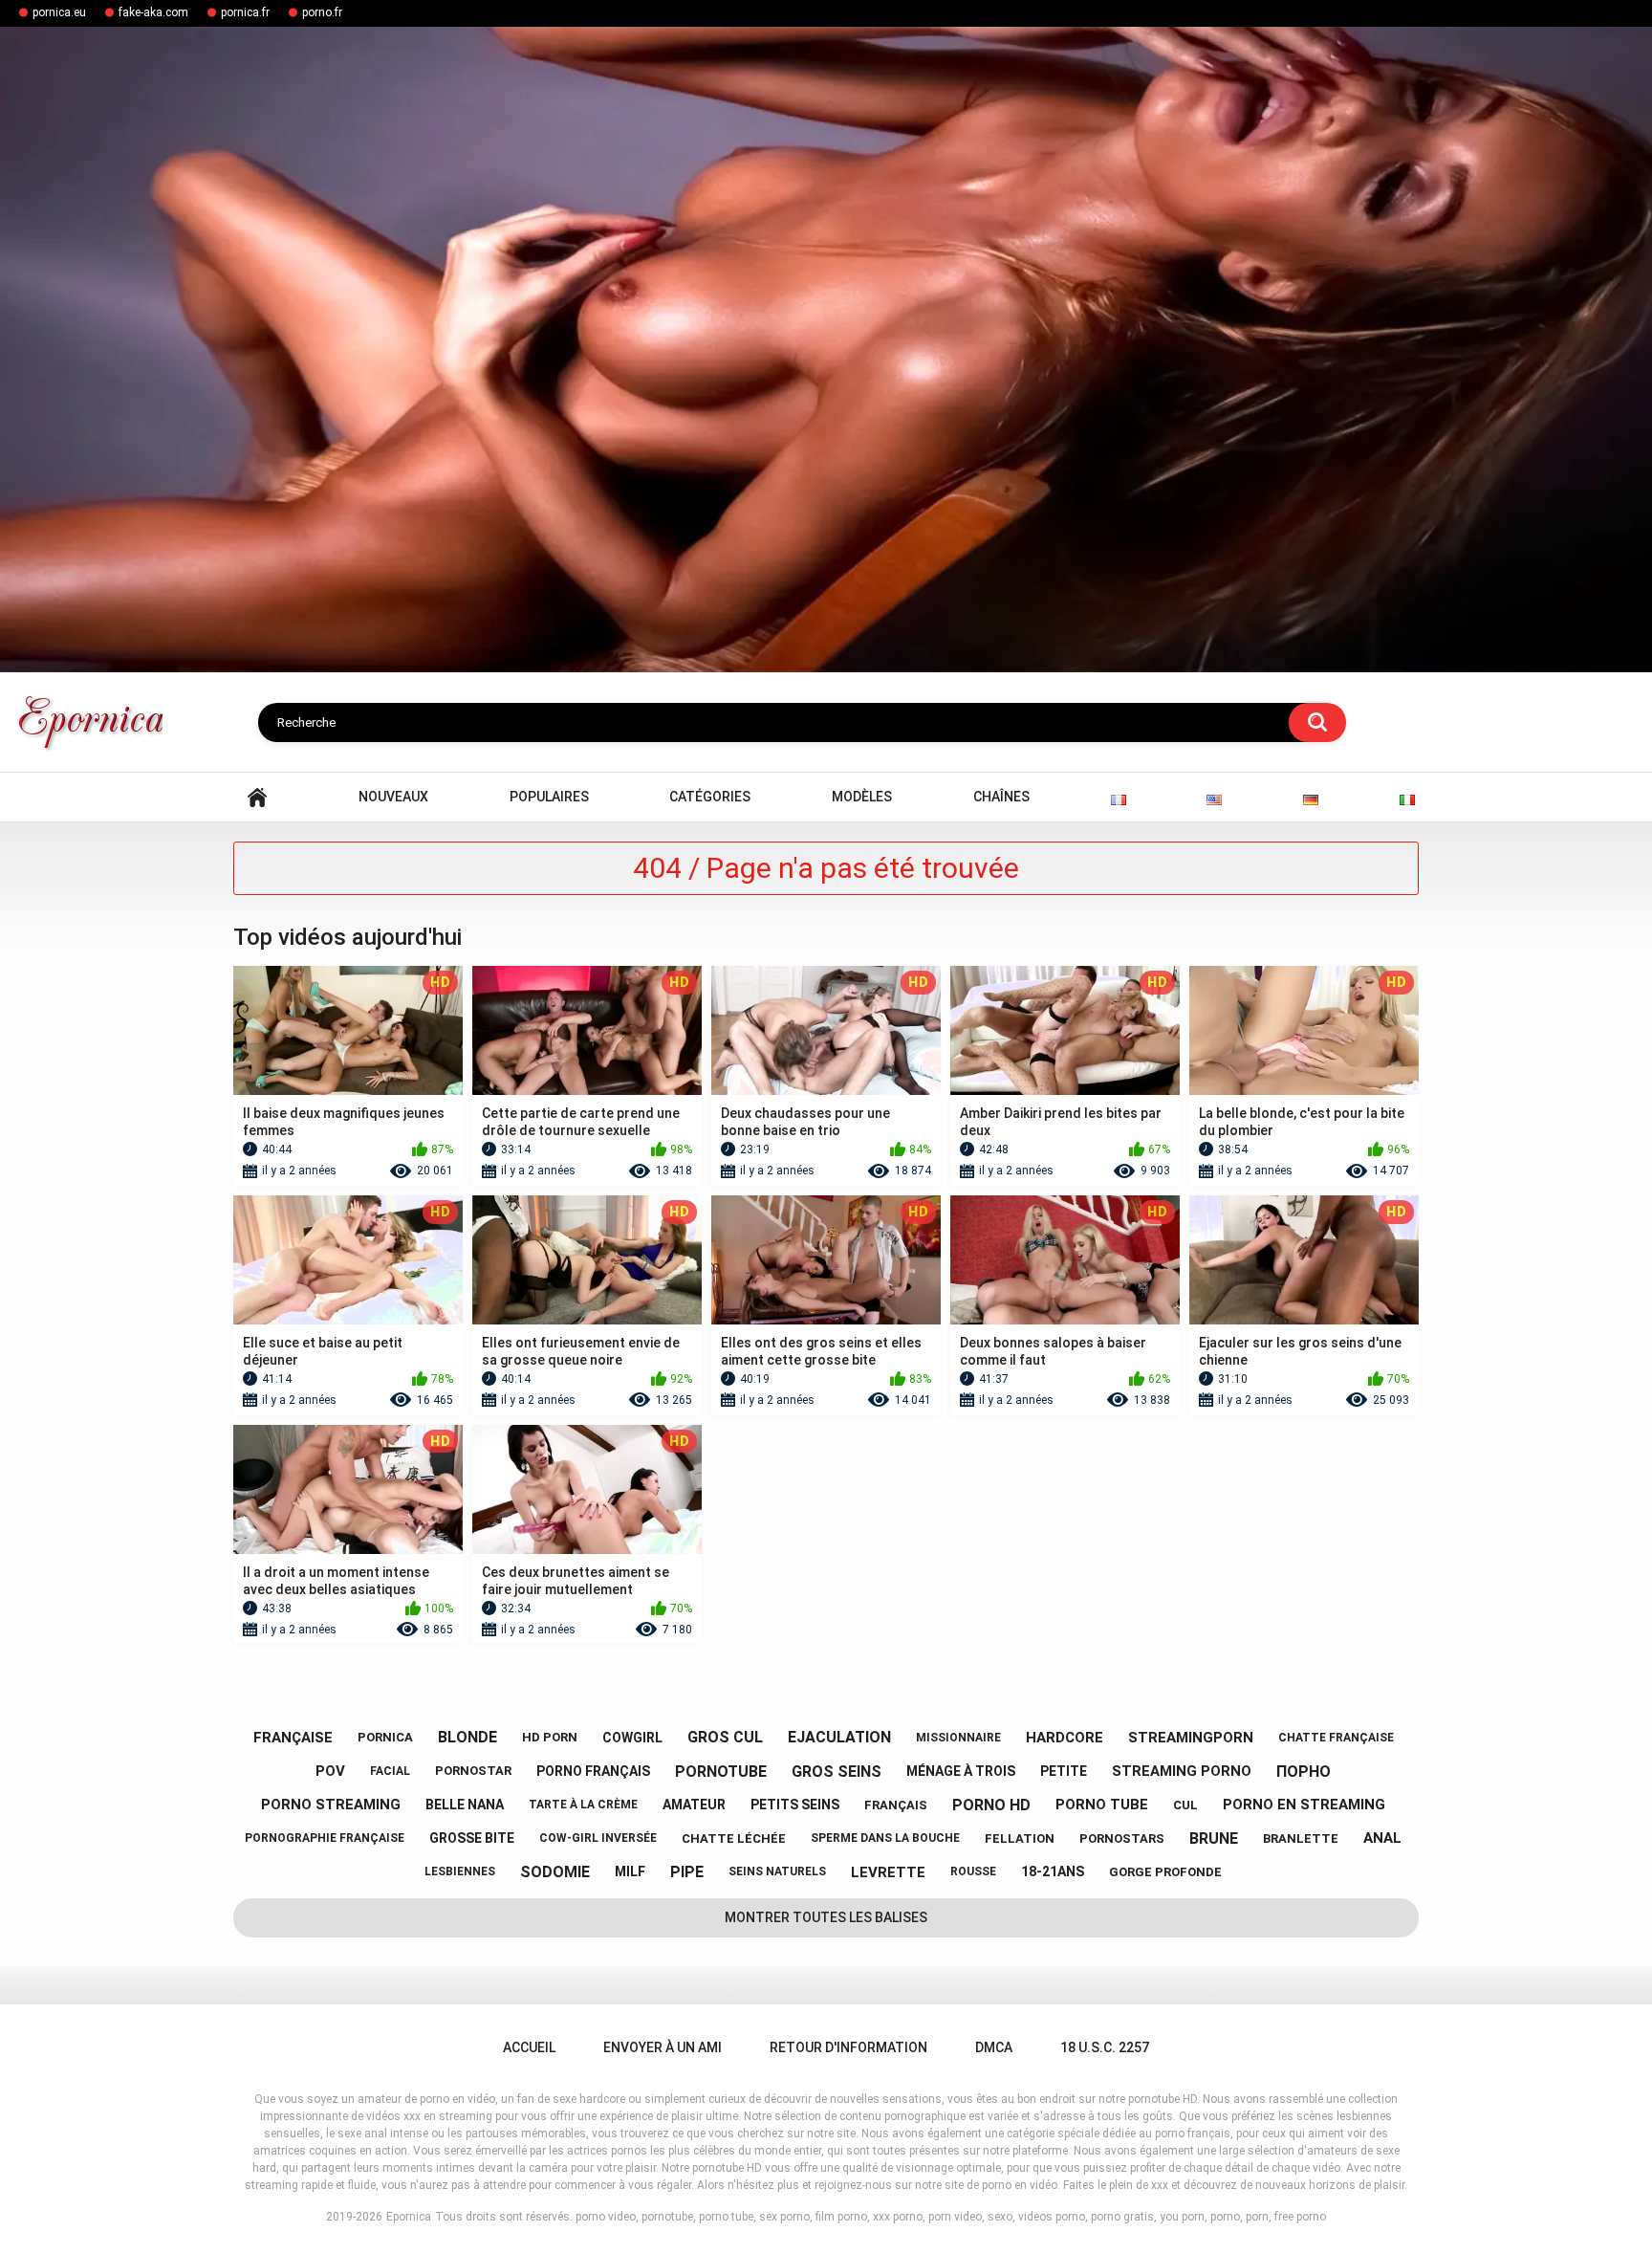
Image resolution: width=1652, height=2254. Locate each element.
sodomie (555, 1872)
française (293, 1738)
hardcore (1065, 1738)
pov (330, 1771)
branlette (1301, 1838)
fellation (1020, 1838)
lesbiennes (460, 1871)
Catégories (710, 797)
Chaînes (1001, 797)
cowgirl (632, 1738)
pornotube (721, 1772)
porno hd (991, 1805)
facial (390, 1771)
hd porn (550, 1737)
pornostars (1122, 1838)
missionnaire (958, 1738)
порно (1304, 1772)
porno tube (1102, 1805)
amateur (694, 1805)
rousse (973, 1871)
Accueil (257, 797)
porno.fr (322, 12)
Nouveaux (393, 797)
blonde (467, 1737)
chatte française (1336, 1738)
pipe (687, 1872)
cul (1185, 1805)
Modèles (862, 797)
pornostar (473, 1771)
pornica (385, 1737)
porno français (593, 1771)
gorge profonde (1165, 1872)
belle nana (465, 1805)
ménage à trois (961, 1771)
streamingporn (1191, 1738)
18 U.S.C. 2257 (1105, 2047)
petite (1064, 1771)
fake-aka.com (153, 12)
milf (630, 1871)
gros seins (837, 1772)
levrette (888, 1872)
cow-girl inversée (598, 1838)
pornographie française (325, 1838)
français (896, 1805)
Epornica (409, 2217)
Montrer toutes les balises (826, 1917)
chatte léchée (734, 1838)
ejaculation (839, 1737)
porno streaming (331, 1805)
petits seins (795, 1805)
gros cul (725, 1737)
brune (1214, 1838)
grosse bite (472, 1838)
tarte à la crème (583, 1805)
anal (1382, 1838)
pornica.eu (59, 12)
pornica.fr (245, 12)
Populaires (549, 797)
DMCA (994, 2047)
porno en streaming (1304, 1805)
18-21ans (1053, 1871)
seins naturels (777, 1871)
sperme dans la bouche (885, 1838)
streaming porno (1182, 1771)
